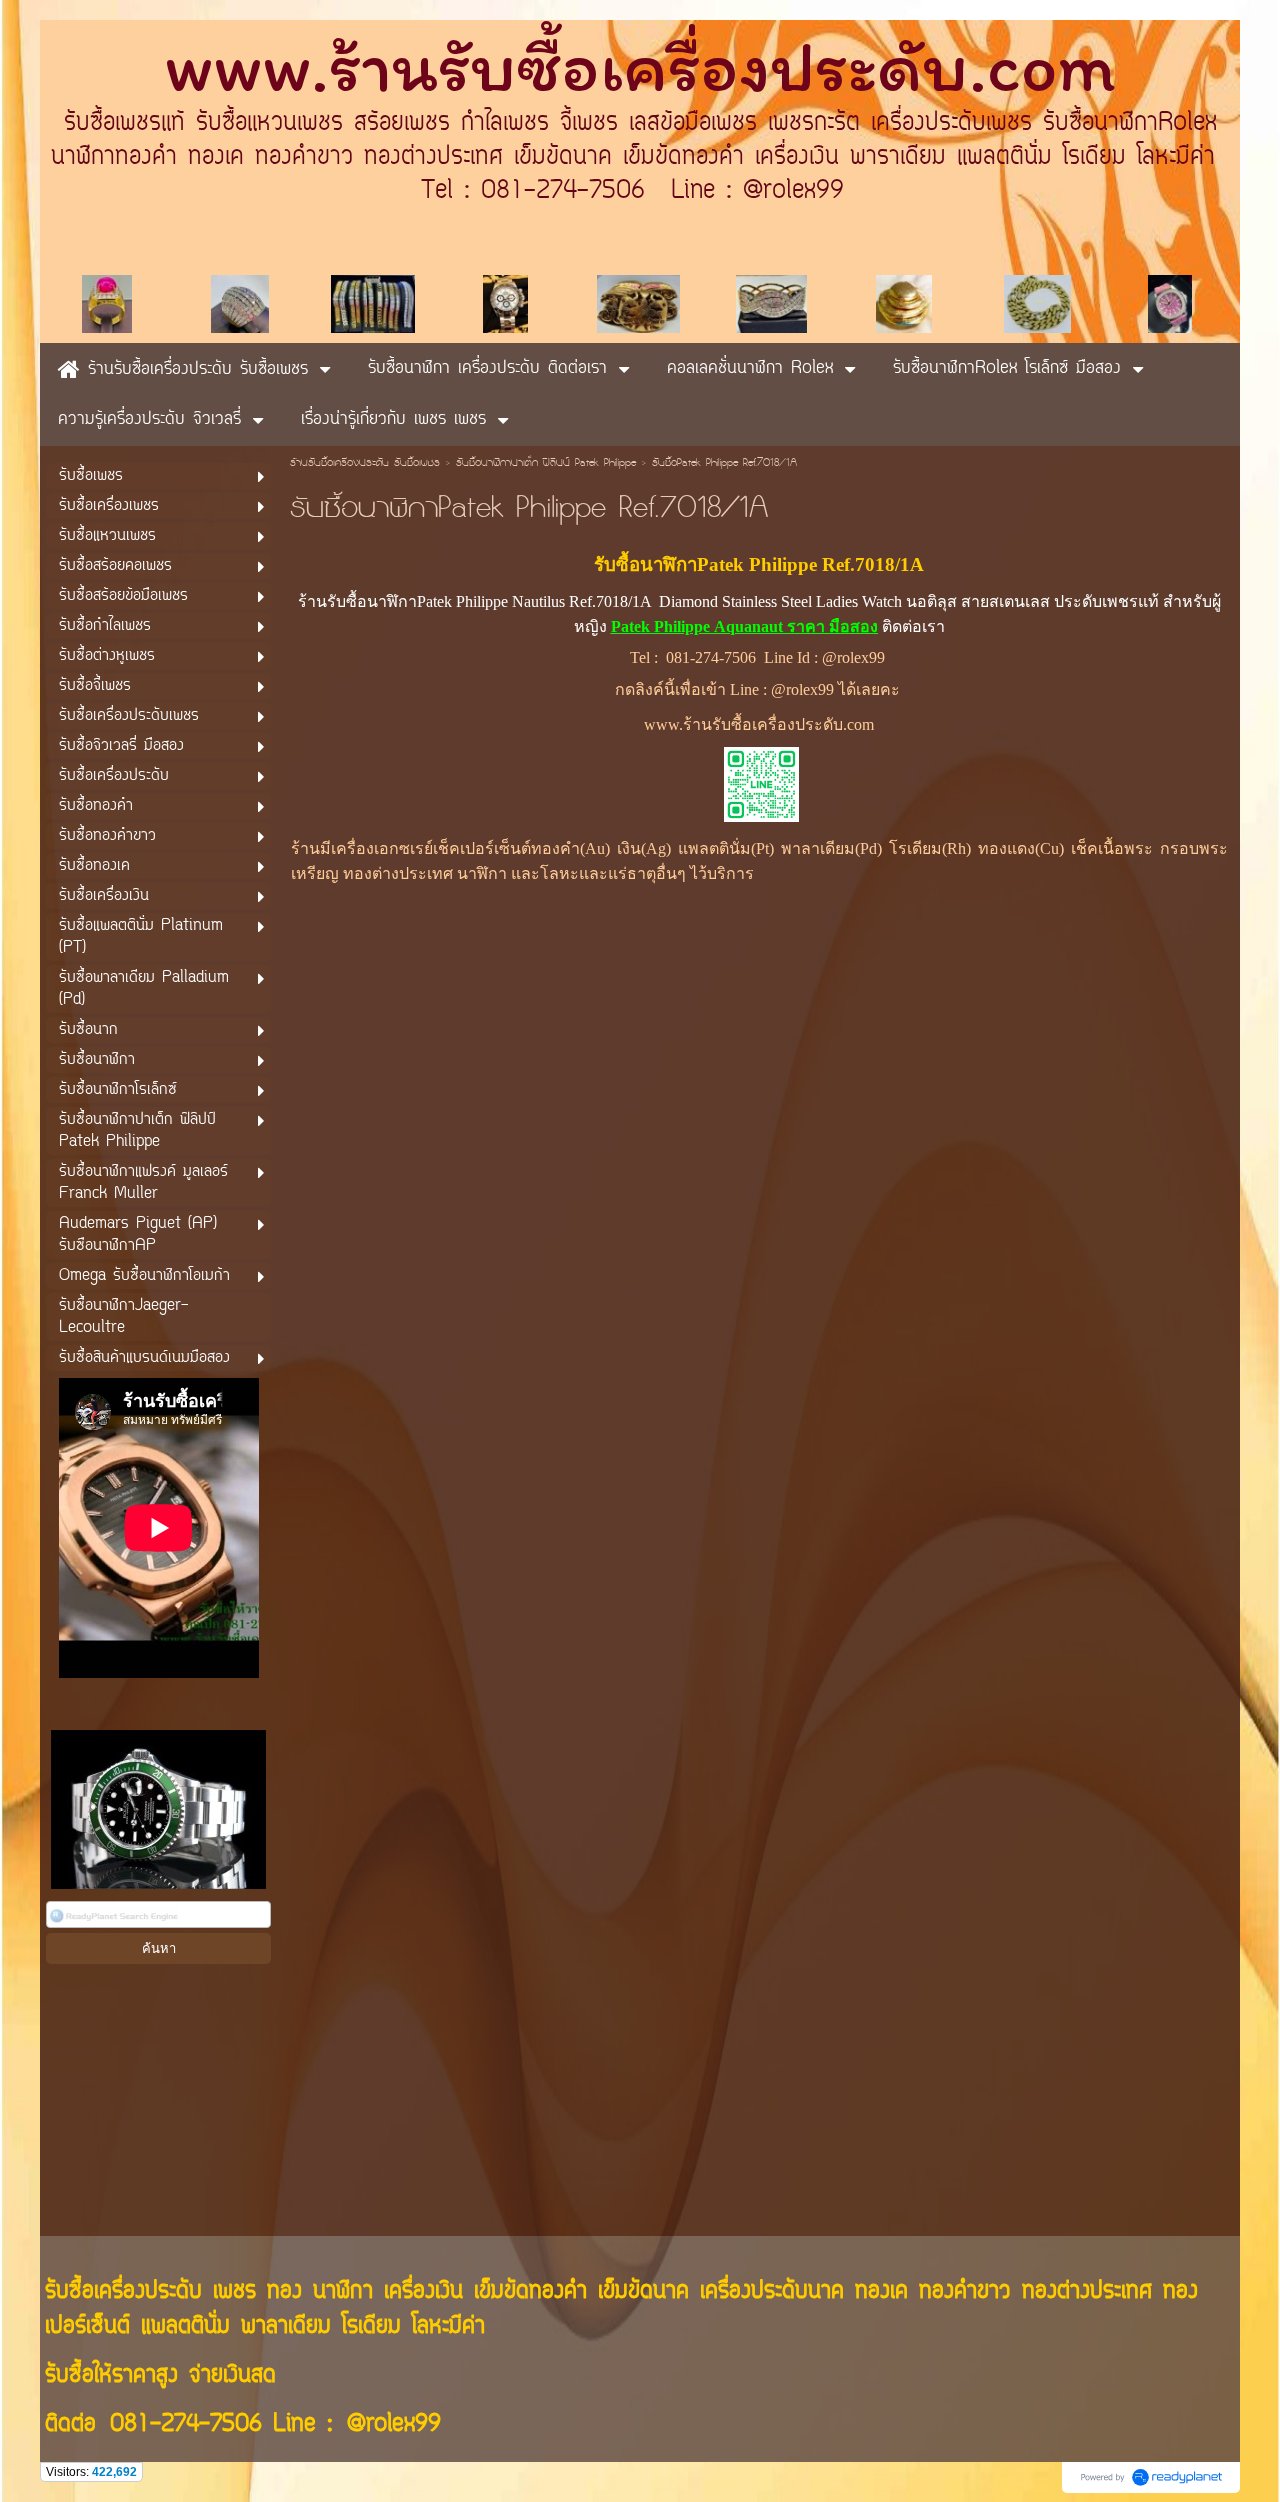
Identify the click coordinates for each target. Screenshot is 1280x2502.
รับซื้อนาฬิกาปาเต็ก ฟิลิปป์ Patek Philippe (546, 464)
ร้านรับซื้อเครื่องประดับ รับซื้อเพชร (365, 464)
